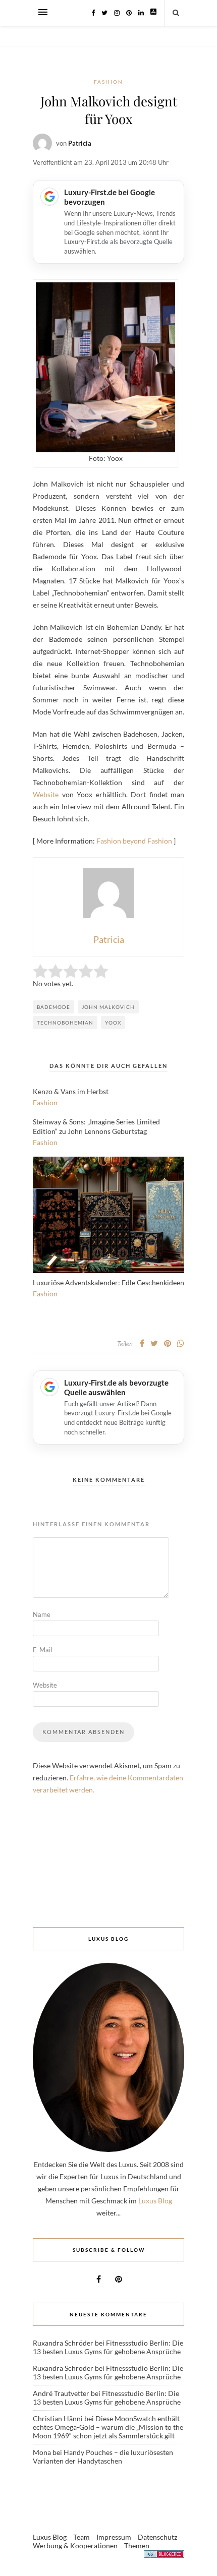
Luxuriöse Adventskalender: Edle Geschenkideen (108, 1282)
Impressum (114, 2537)
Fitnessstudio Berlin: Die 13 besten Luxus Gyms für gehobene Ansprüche (108, 2347)
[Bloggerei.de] (164, 2556)
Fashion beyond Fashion (134, 841)
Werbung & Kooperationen (75, 2545)
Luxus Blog (155, 2201)
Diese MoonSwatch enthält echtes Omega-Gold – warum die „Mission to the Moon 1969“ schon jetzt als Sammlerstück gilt (108, 2427)
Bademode (53, 1007)
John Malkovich (108, 1007)
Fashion (108, 82)
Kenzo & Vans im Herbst (71, 1091)
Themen (137, 2545)
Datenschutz (157, 2537)
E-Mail (42, 1650)
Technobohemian (65, 1023)
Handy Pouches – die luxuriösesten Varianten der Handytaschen (103, 2457)
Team (82, 2537)
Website (46, 794)
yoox (113, 1023)
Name (42, 1614)
